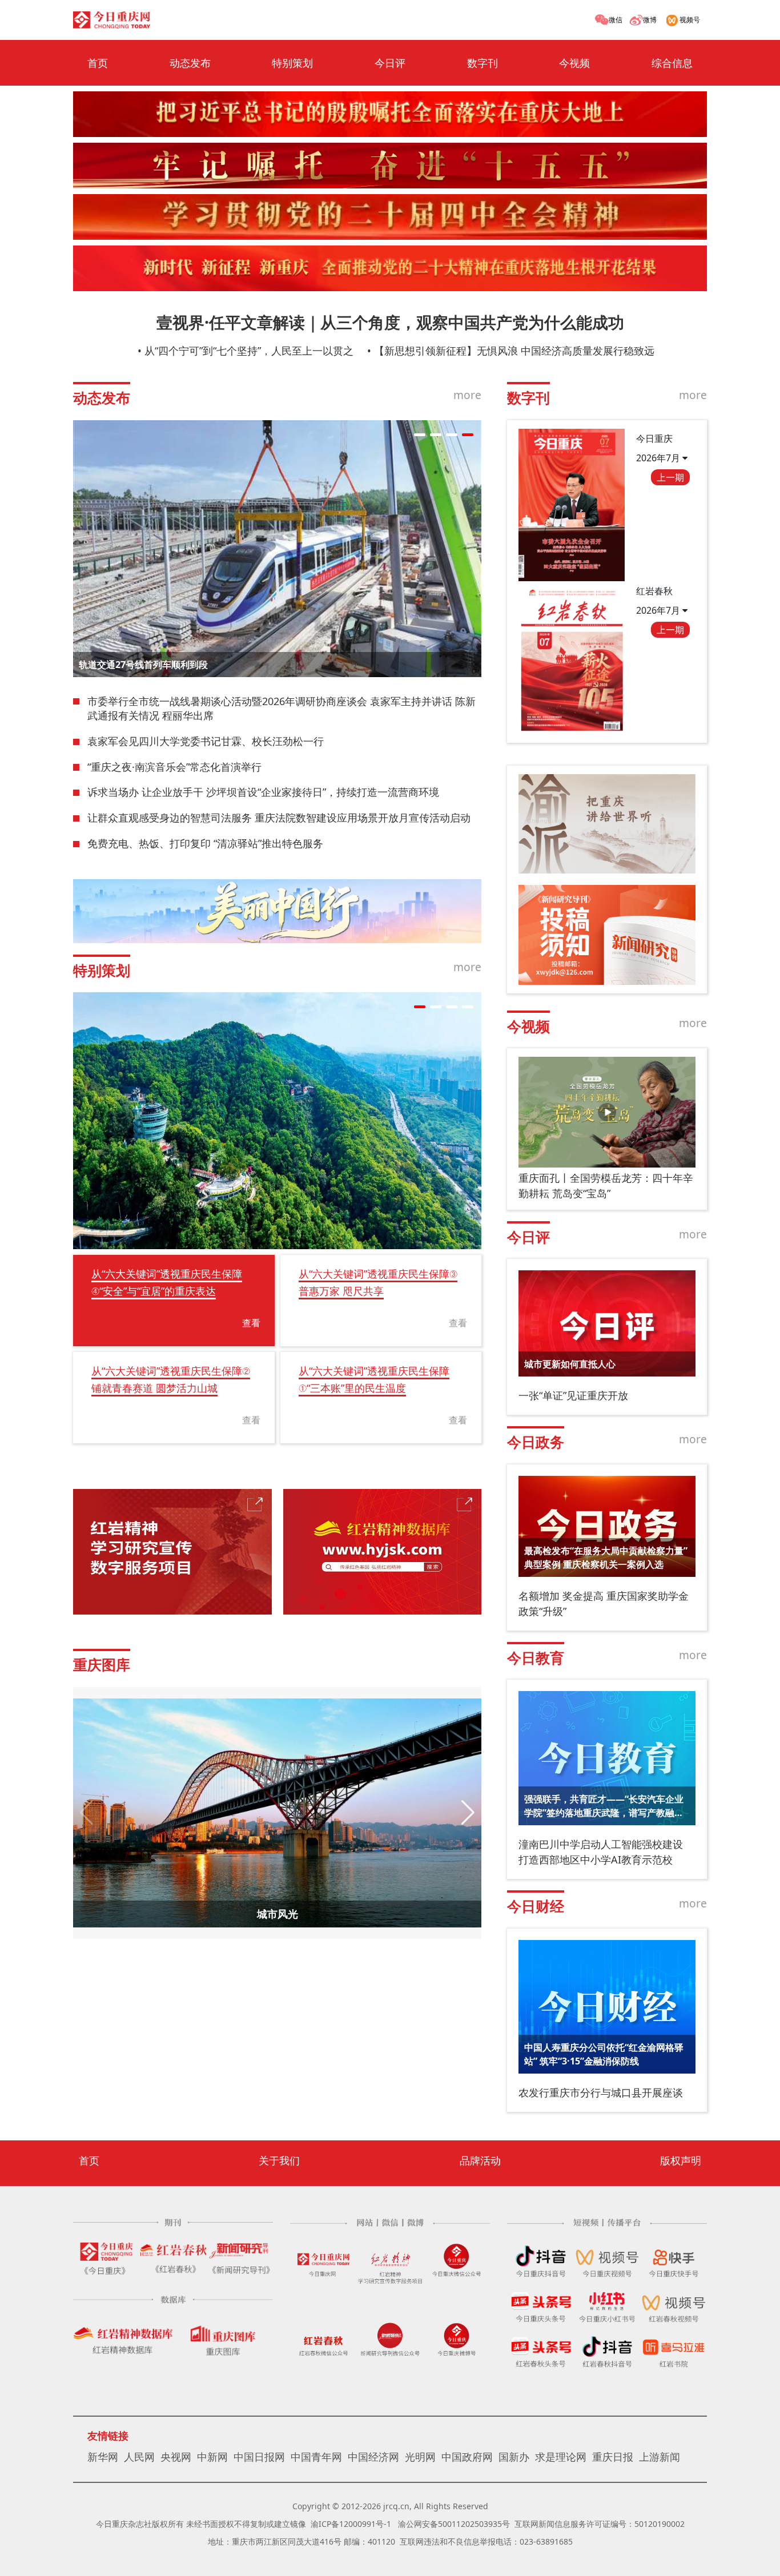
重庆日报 (613, 2457)
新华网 (103, 2457)
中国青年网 (316, 2457)
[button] (420, 435)
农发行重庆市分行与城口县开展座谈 (601, 2092)
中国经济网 (373, 2457)
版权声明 (681, 2160)
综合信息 (672, 63)
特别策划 (292, 63)
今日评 (390, 63)
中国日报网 (259, 2457)
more (467, 395)
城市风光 (278, 1914)
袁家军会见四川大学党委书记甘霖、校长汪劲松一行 (206, 741)
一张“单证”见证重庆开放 (573, 1395)
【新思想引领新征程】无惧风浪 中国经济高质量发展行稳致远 (514, 351)
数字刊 (483, 63)
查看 (251, 1323)
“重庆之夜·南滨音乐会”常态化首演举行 (174, 767)
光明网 (420, 2457)
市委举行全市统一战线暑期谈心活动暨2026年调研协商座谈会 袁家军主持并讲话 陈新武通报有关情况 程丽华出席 (282, 709)
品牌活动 (480, 2160)
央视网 (176, 2457)
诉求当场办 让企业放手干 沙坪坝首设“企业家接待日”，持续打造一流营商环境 (263, 792)
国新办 (514, 2457)
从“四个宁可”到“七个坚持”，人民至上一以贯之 (249, 351)
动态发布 (190, 63)
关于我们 (279, 2160)
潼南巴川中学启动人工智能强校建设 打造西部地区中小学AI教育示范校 (601, 1852)
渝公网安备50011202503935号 (454, 2524)
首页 (98, 63)
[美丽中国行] (277, 911)
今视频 (574, 63)
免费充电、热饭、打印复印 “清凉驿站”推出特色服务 (205, 843)
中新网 (212, 2457)
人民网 (139, 2457)
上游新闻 (660, 2457)
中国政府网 (467, 2457)
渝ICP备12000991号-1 (351, 2524)
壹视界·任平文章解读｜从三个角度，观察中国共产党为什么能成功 (390, 322)
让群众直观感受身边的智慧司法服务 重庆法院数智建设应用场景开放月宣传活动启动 (279, 818)
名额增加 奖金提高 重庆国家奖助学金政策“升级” (604, 1603)
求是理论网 (561, 2457)
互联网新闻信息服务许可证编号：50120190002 (600, 2524)
